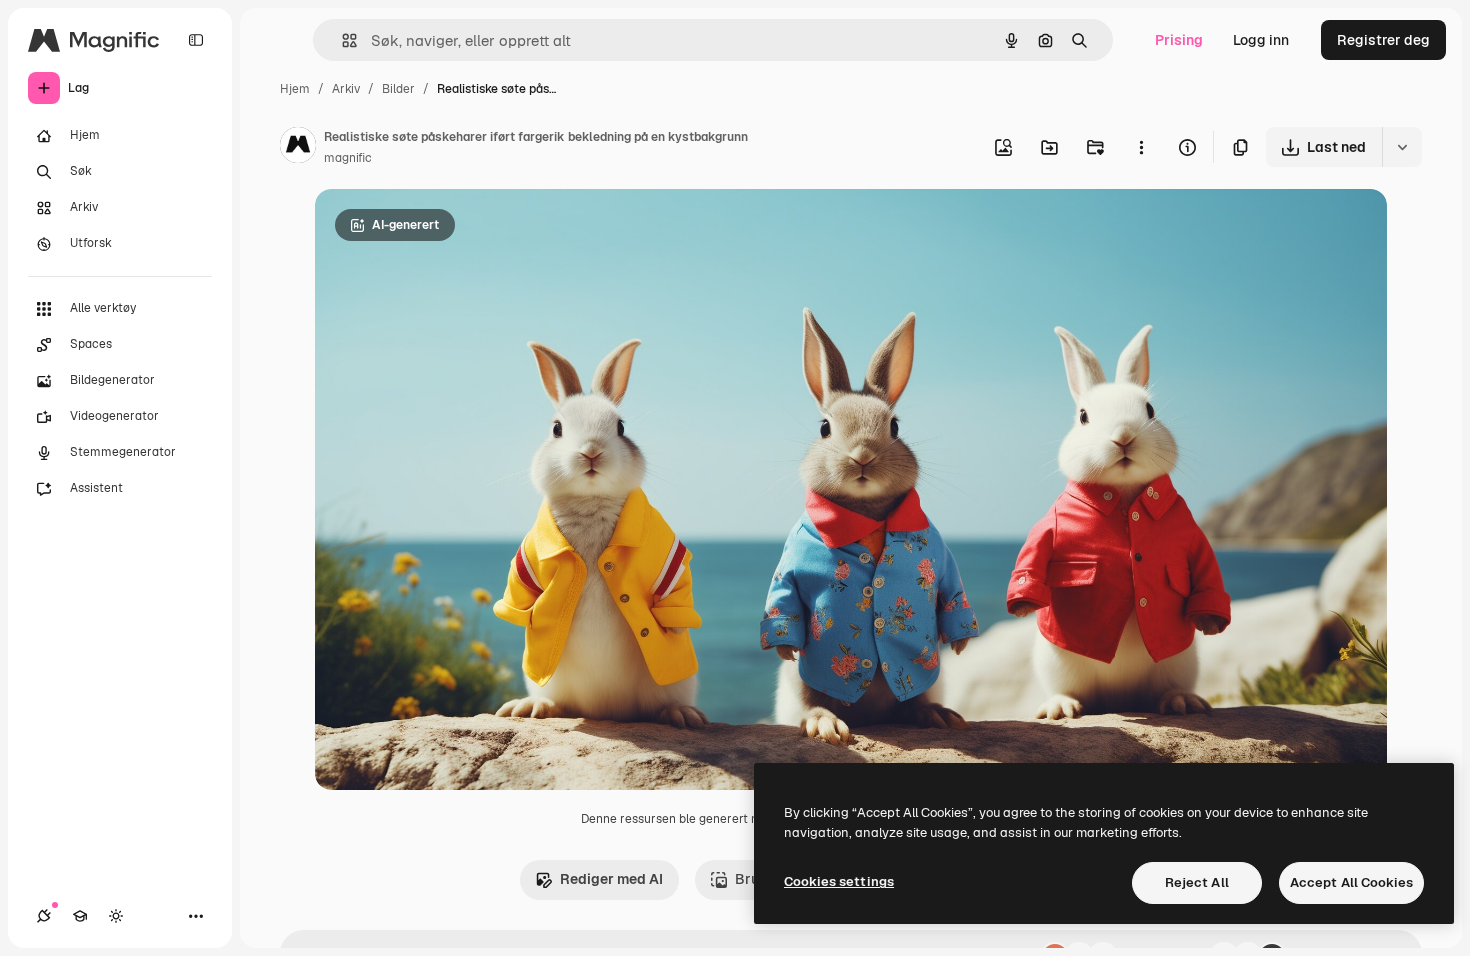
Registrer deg (1383, 40)
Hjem (295, 89)
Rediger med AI (611, 879)
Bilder (398, 89)
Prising (1179, 40)
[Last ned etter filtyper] (1402, 147)
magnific (348, 158)
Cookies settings (839, 881)
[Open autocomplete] (341, 40)
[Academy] (80, 916)
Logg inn (1261, 40)
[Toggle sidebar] (196, 40)
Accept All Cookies (1351, 882)
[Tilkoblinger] (44, 916)
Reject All (1197, 882)
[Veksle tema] (116, 916)
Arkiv (346, 89)
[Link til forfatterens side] (298, 148)
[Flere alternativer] (1141, 147)
